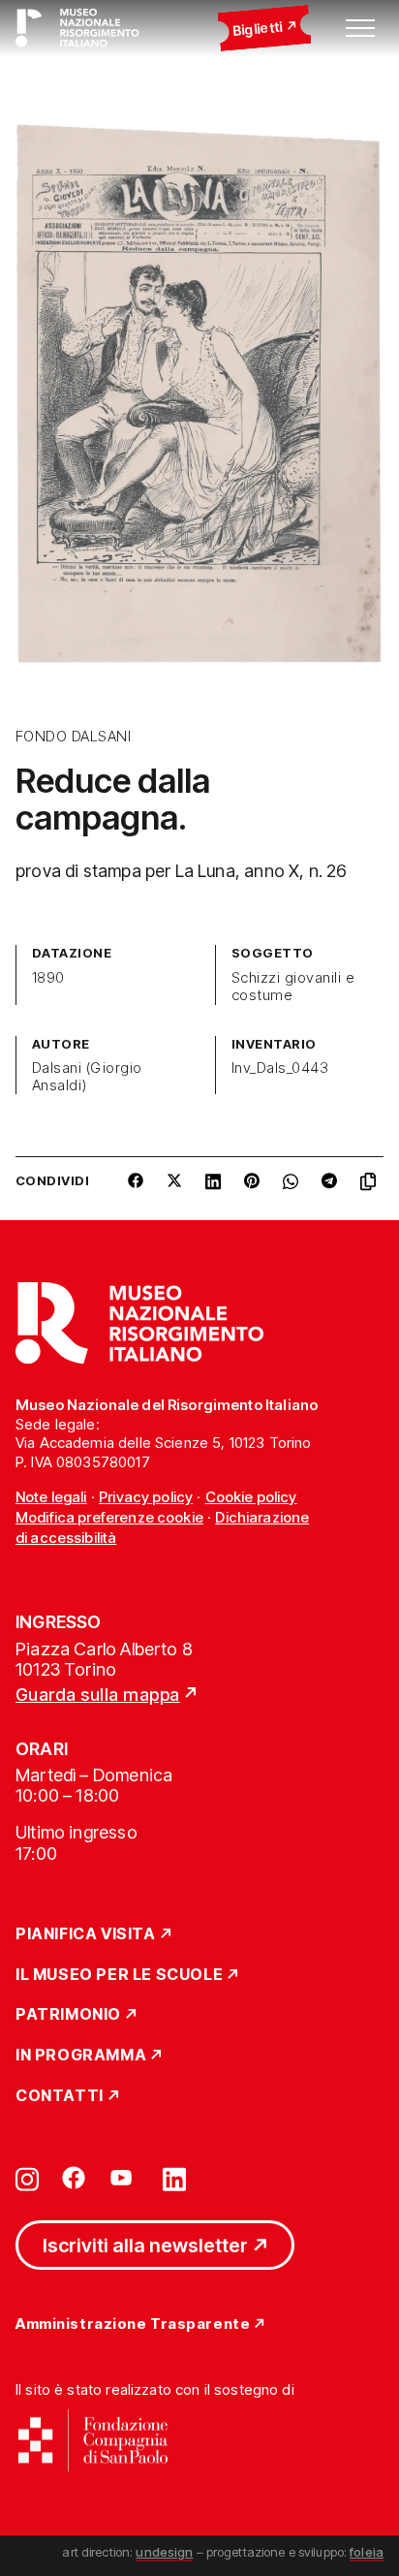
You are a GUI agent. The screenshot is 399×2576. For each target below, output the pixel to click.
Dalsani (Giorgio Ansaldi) (87, 1077)
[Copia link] (372, 1188)
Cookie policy (251, 1497)
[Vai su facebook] (74, 2178)
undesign (164, 2552)
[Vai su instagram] (27, 2178)
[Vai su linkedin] (174, 2178)
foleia (367, 2552)
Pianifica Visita (86, 1934)
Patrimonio (68, 2015)
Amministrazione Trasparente (133, 2325)
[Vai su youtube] (124, 2178)
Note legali (51, 1497)
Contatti (60, 2096)
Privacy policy (146, 1497)
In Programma (81, 2056)
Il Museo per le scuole (119, 1975)
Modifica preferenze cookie (109, 1517)
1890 (48, 978)
